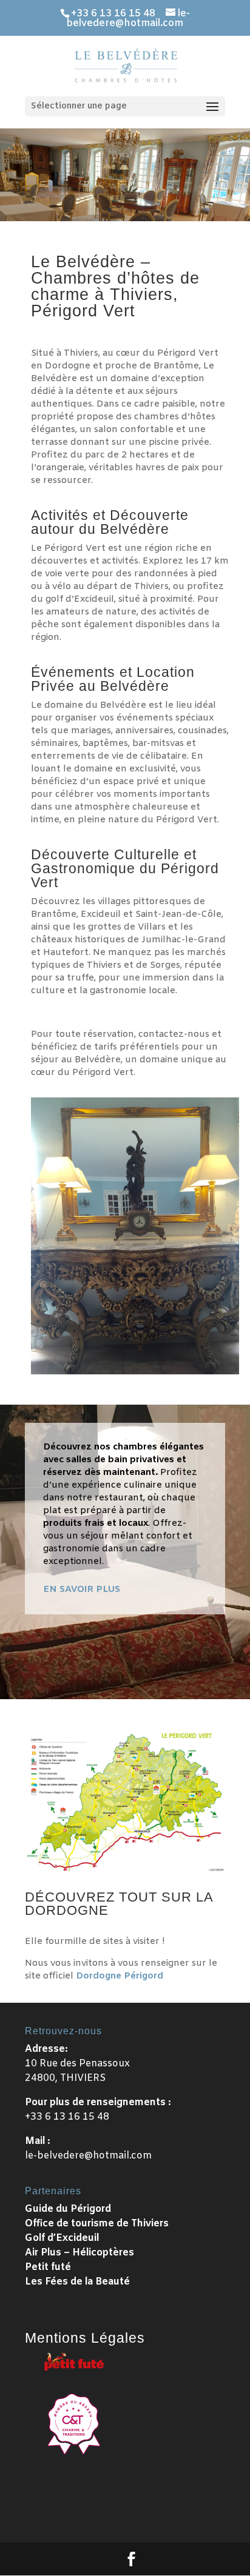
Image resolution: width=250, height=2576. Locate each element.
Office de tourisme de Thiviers (97, 2224)
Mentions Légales (85, 2338)
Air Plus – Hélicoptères (79, 2253)
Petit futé (48, 2267)
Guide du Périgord (68, 2209)
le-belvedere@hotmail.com (88, 2156)
